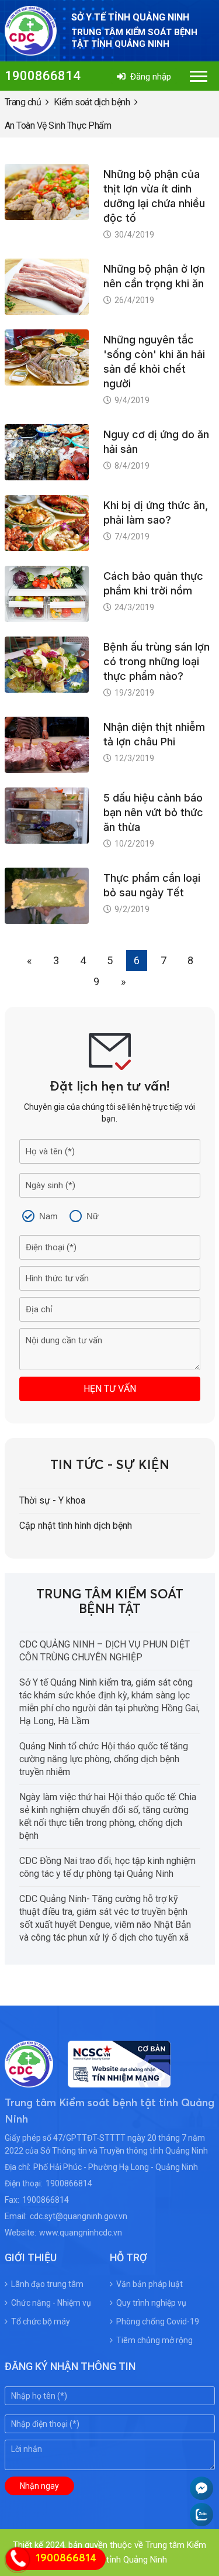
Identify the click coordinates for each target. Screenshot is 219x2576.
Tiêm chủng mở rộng (154, 2340)
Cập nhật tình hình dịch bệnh (76, 1526)
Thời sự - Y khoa (52, 1500)
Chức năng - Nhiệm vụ (51, 2303)
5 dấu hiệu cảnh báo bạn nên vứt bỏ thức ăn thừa (153, 812)
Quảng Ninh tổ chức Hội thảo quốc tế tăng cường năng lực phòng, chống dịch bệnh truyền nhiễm (104, 1759)
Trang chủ (23, 102)
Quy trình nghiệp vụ (151, 2303)
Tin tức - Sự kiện (110, 1466)
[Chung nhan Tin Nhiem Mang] (112, 2080)
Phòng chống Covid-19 (158, 2322)
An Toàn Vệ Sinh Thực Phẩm (58, 125)
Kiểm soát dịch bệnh (92, 102)
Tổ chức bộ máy (41, 2322)
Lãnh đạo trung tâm (47, 2284)
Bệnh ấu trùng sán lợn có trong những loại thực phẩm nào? (157, 661)
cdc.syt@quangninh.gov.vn (79, 2216)
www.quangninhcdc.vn (81, 2233)
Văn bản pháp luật (150, 2284)
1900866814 (43, 76)
